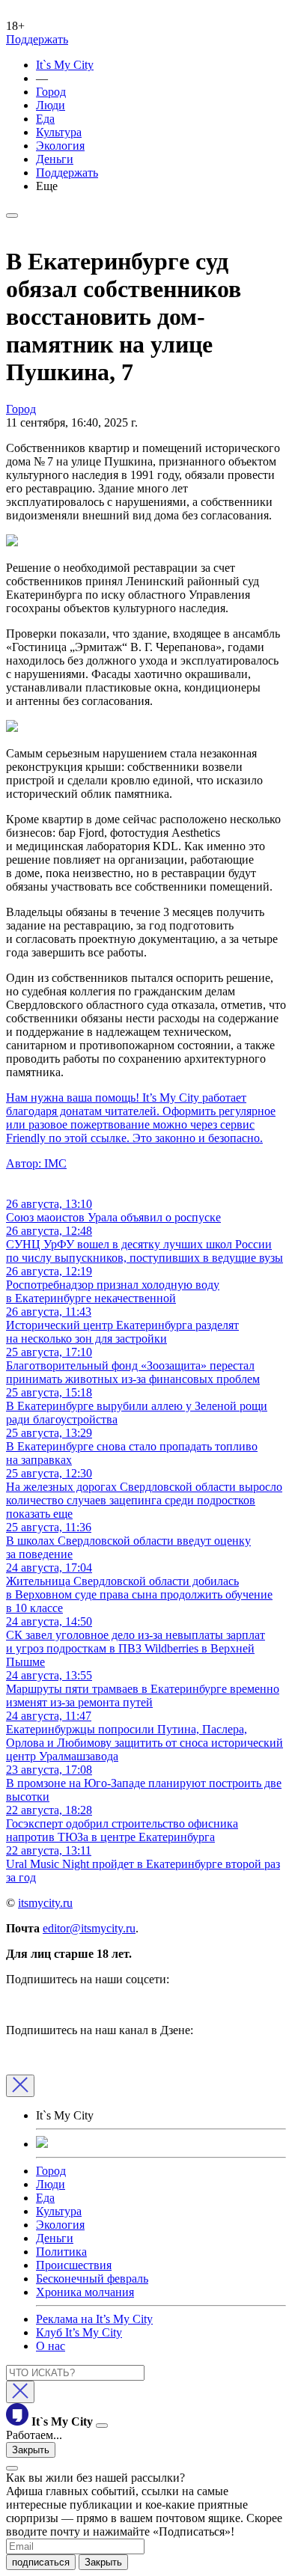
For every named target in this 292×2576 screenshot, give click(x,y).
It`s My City (65, 65)
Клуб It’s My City (79, 2332)
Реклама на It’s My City (94, 2319)
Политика (61, 2252)
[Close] (20, 2086)
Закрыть (31, 2450)
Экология (60, 146)
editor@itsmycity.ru (89, 1928)
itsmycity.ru (45, 1903)
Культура (59, 132)
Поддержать (37, 39)
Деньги (55, 159)
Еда (45, 119)
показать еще (39, 1514)
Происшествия (74, 2265)
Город (51, 92)
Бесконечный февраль (92, 2279)
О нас (51, 2346)
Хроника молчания (85, 2292)
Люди (51, 105)
